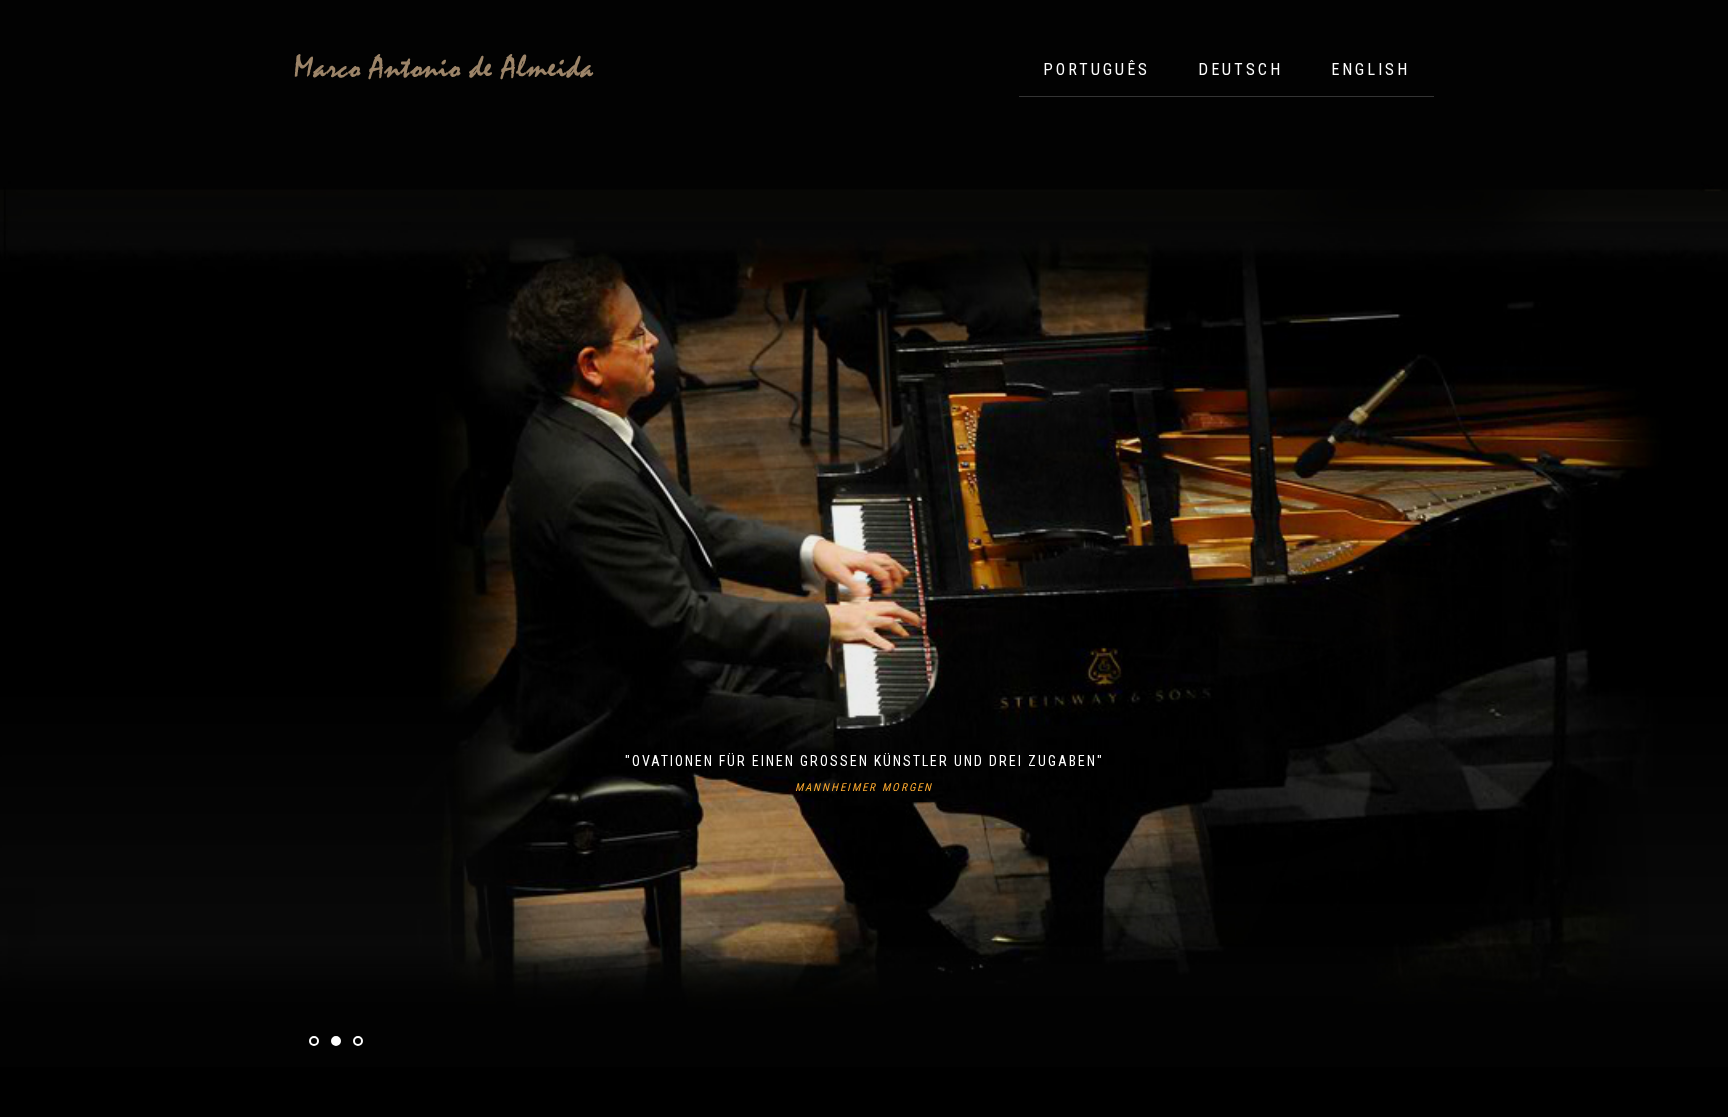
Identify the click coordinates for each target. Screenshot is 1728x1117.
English (1370, 69)
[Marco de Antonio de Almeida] (444, 68)
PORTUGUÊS (1096, 69)
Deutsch (1240, 69)
